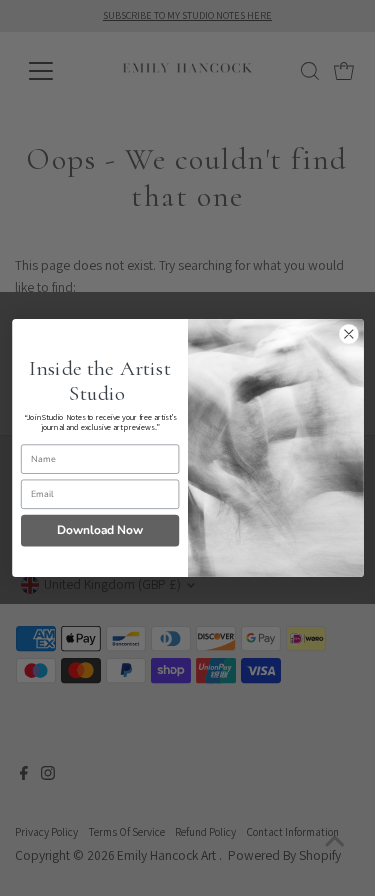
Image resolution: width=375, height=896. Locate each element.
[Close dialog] (348, 334)
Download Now (100, 530)
